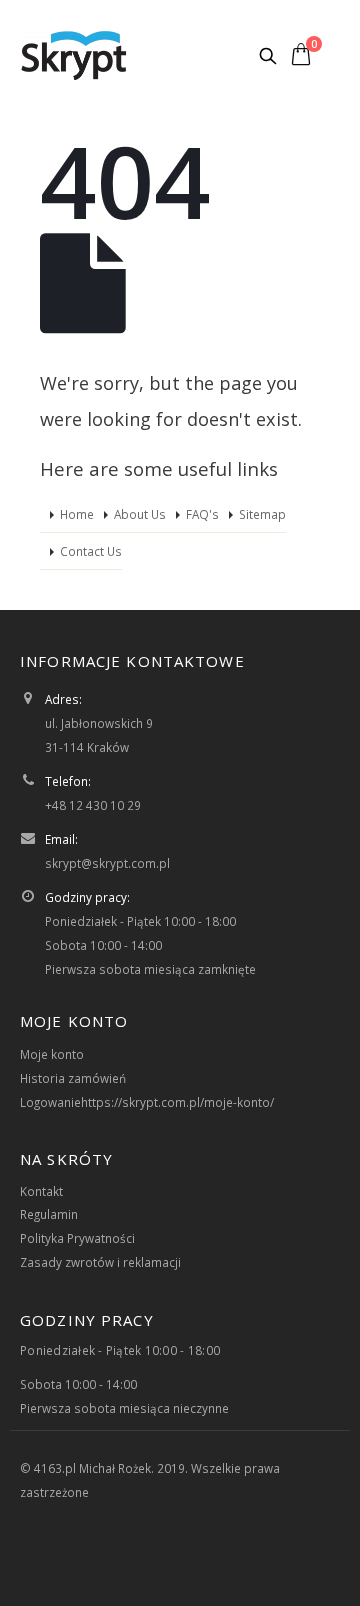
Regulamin (49, 1214)
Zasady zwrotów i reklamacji (100, 1262)
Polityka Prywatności (77, 1238)
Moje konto (52, 1054)
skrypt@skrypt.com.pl (107, 863)
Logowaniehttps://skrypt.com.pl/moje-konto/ (147, 1102)
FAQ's (202, 514)
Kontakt (41, 1191)
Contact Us (91, 551)
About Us (140, 514)
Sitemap (262, 514)
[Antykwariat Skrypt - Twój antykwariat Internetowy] (75, 55)
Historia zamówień (73, 1078)
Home (77, 514)
